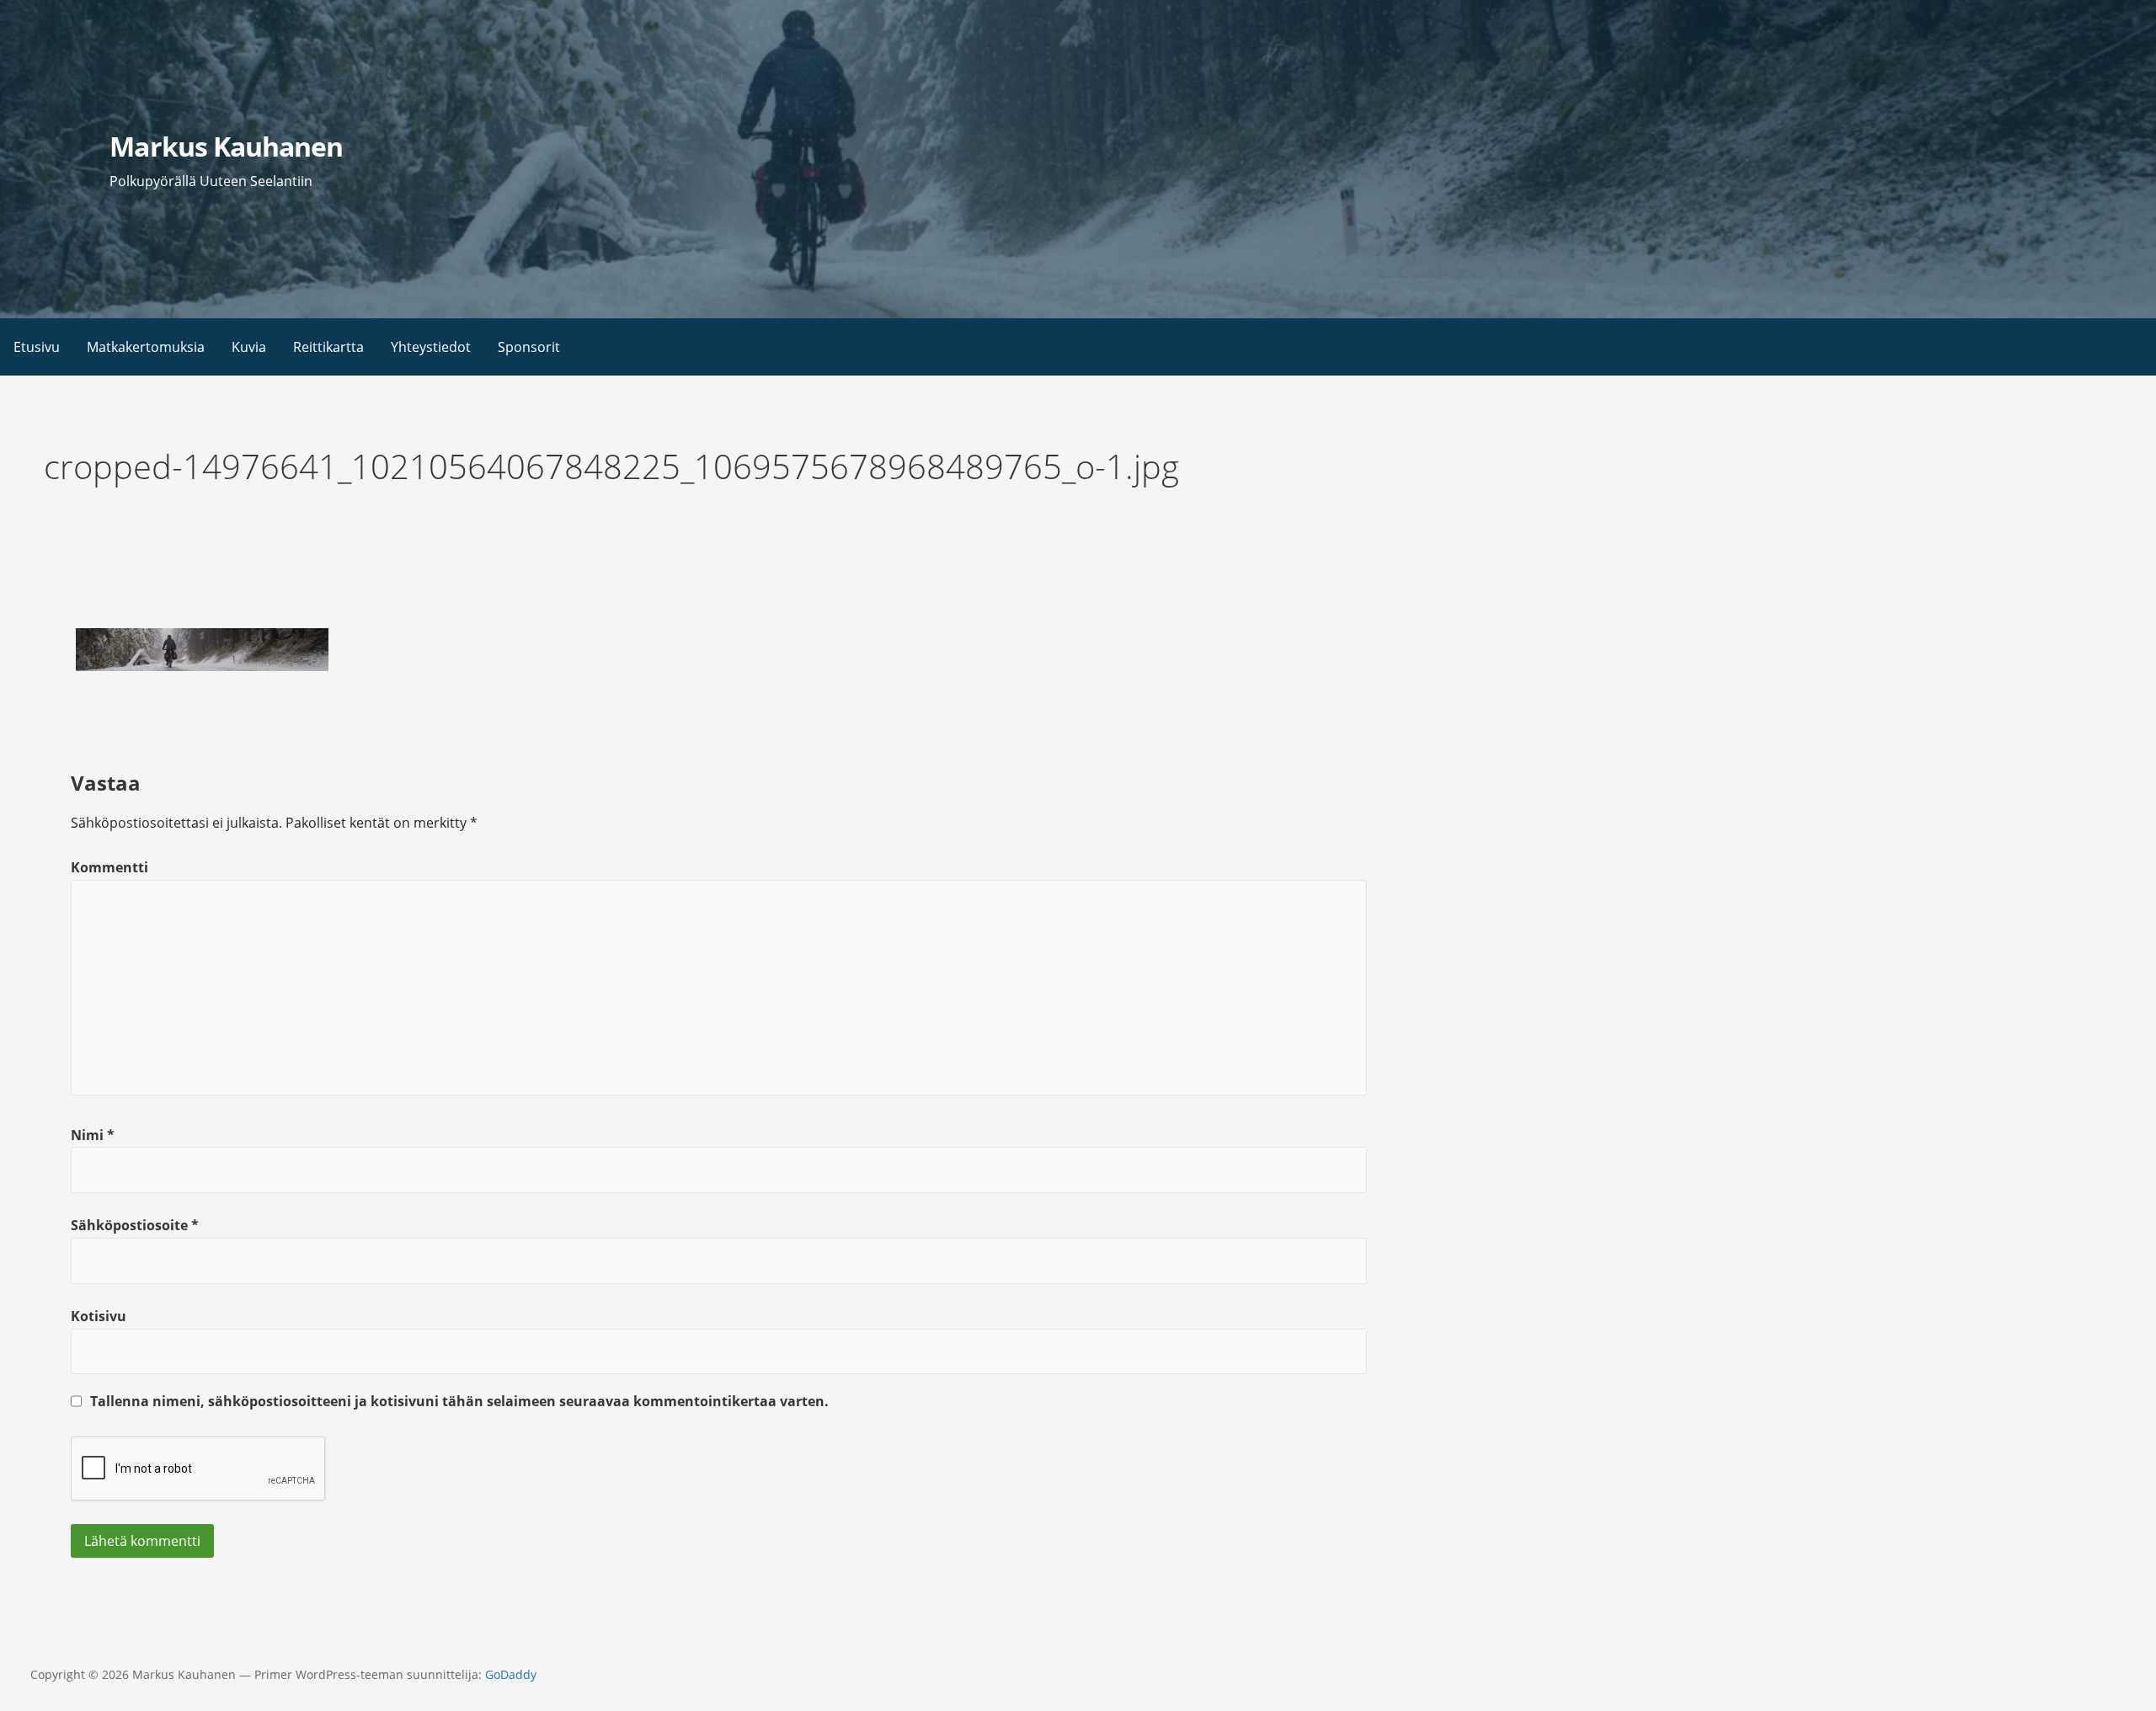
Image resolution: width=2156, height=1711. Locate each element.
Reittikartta (328, 347)
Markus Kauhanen (226, 146)
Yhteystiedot (431, 347)
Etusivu (37, 347)
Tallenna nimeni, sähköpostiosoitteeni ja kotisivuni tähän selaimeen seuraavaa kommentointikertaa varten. (459, 1401)
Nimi (93, 1135)
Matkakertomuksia (146, 347)
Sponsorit (529, 347)
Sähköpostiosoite (135, 1225)
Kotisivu (99, 1316)
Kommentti (109, 867)
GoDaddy (511, 1674)
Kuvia (249, 347)
